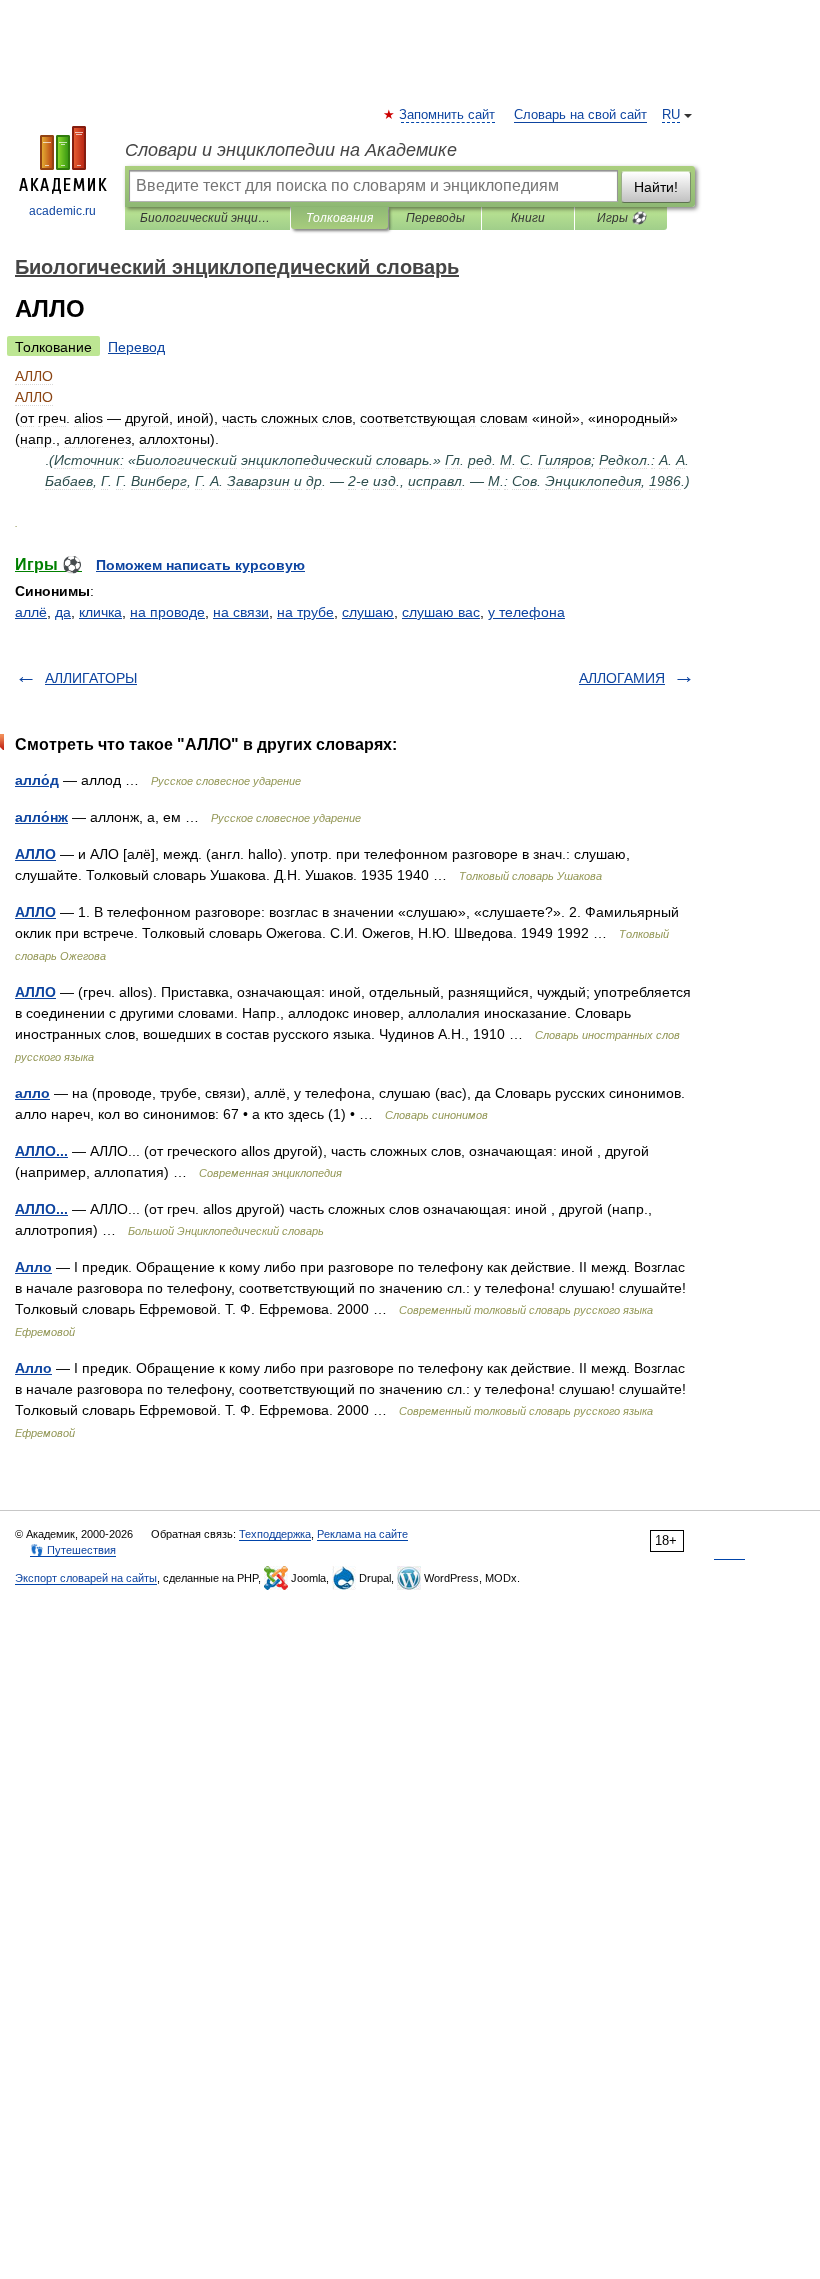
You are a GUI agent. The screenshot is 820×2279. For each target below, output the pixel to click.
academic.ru (62, 211)
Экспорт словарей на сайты (86, 1578)
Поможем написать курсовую (200, 565)
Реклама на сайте (362, 1534)
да (63, 612)
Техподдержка (275, 1534)
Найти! (656, 187)
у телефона (526, 612)
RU (671, 115)
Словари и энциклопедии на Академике (291, 150)
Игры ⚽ (621, 218)
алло (32, 1093)
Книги (528, 218)
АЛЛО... (41, 1151)
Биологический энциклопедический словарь (207, 218)
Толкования (339, 218)
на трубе (305, 612)
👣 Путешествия (73, 1550)
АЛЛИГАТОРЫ (91, 678)
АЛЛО (35, 854)
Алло (33, 1267)
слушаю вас (441, 612)
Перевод (136, 347)
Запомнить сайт (448, 115)
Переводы (435, 218)
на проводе (167, 612)
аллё (31, 612)
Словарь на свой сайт (580, 115)
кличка (100, 612)
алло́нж (41, 817)
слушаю (368, 612)
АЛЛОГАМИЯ (622, 678)
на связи (241, 612)
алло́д (37, 780)
